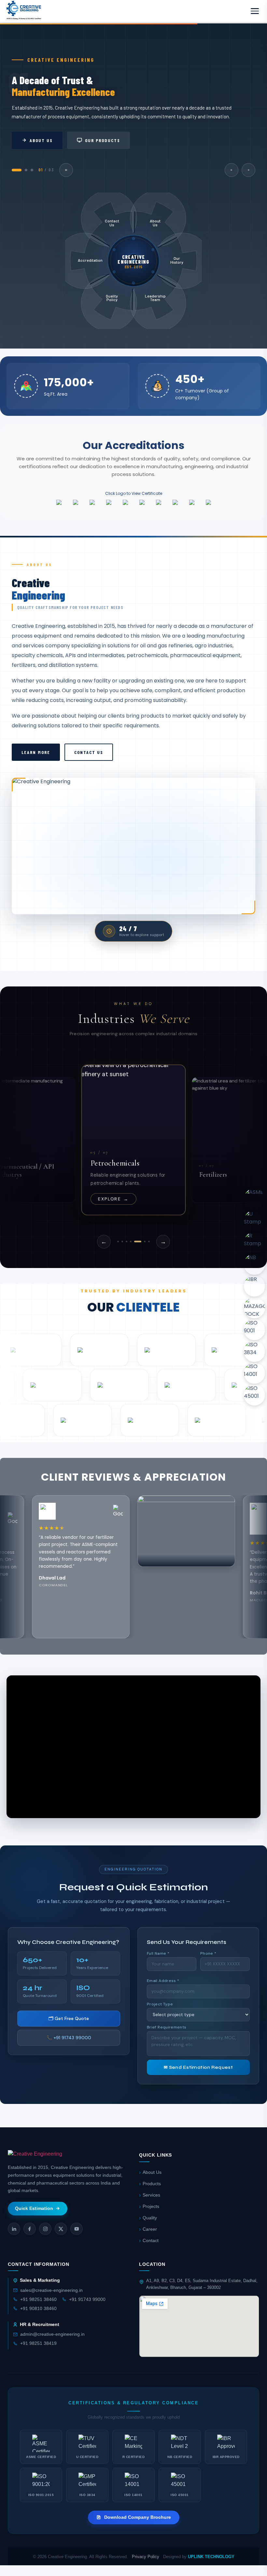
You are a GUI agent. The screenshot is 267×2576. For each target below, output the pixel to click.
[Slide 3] (126, 1242)
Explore (113, 1199)
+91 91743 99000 (87, 2299)
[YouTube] (77, 2229)
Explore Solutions (54, 140)
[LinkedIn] (14, 2229)
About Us (152, 2172)
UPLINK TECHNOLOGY (211, 2557)
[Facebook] (30, 2229)
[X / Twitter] (61, 2229)
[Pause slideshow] (67, 170)
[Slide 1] (118, 1242)
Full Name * (158, 1953)
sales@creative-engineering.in (51, 2290)
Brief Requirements (167, 2027)
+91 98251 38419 (38, 2343)
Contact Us (89, 752)
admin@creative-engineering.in (52, 2334)
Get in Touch (126, 140)
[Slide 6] (142, 1242)
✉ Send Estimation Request (198, 2067)
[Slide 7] (149, 1242)
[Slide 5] (135, 1242)
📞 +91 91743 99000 (69, 2038)
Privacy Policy (146, 2557)
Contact (151, 2241)
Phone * (208, 1953)
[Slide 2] (122, 1242)
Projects (151, 2206)
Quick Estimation (34, 2208)
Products (152, 2184)
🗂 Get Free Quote (69, 2018)
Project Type (160, 2004)
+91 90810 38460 (38, 2309)
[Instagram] (45, 2229)
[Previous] (232, 170)
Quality (150, 2218)
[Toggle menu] (255, 11)
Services (151, 2195)
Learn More (36, 752)
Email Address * (163, 1981)
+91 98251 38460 (38, 2299)
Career (150, 2229)
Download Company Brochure (138, 2517)
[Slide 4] (131, 1242)
